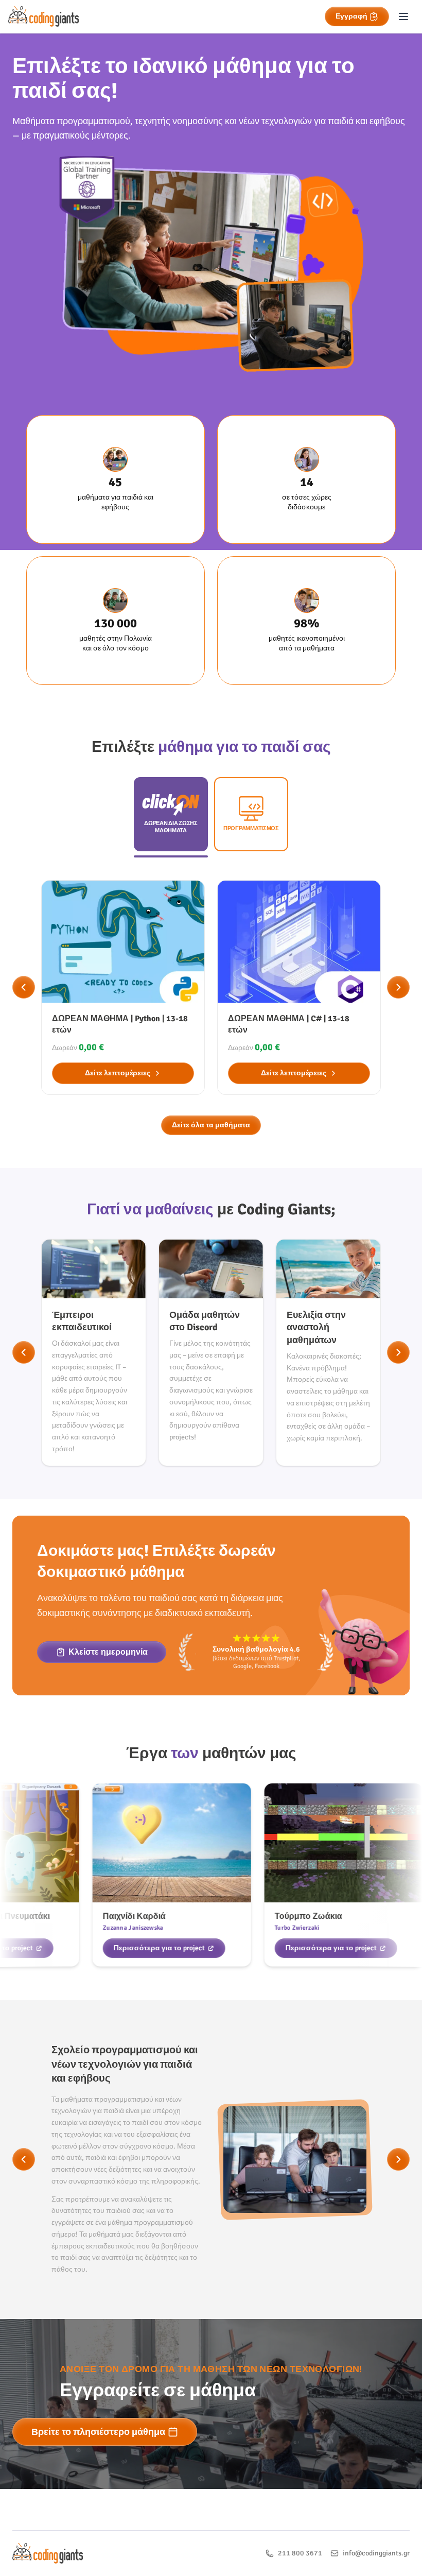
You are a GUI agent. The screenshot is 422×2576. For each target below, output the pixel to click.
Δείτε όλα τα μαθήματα (211, 1125)
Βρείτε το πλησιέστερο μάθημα (98, 2432)
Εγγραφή (351, 16)
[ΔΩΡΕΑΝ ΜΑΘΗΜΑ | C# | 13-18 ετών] (123, 988)
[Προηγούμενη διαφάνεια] (24, 987)
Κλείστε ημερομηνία (108, 1652)
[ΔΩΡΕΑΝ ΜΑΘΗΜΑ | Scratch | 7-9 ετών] (299, 988)
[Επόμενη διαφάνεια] (398, 987)
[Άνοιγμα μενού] (403, 16)
